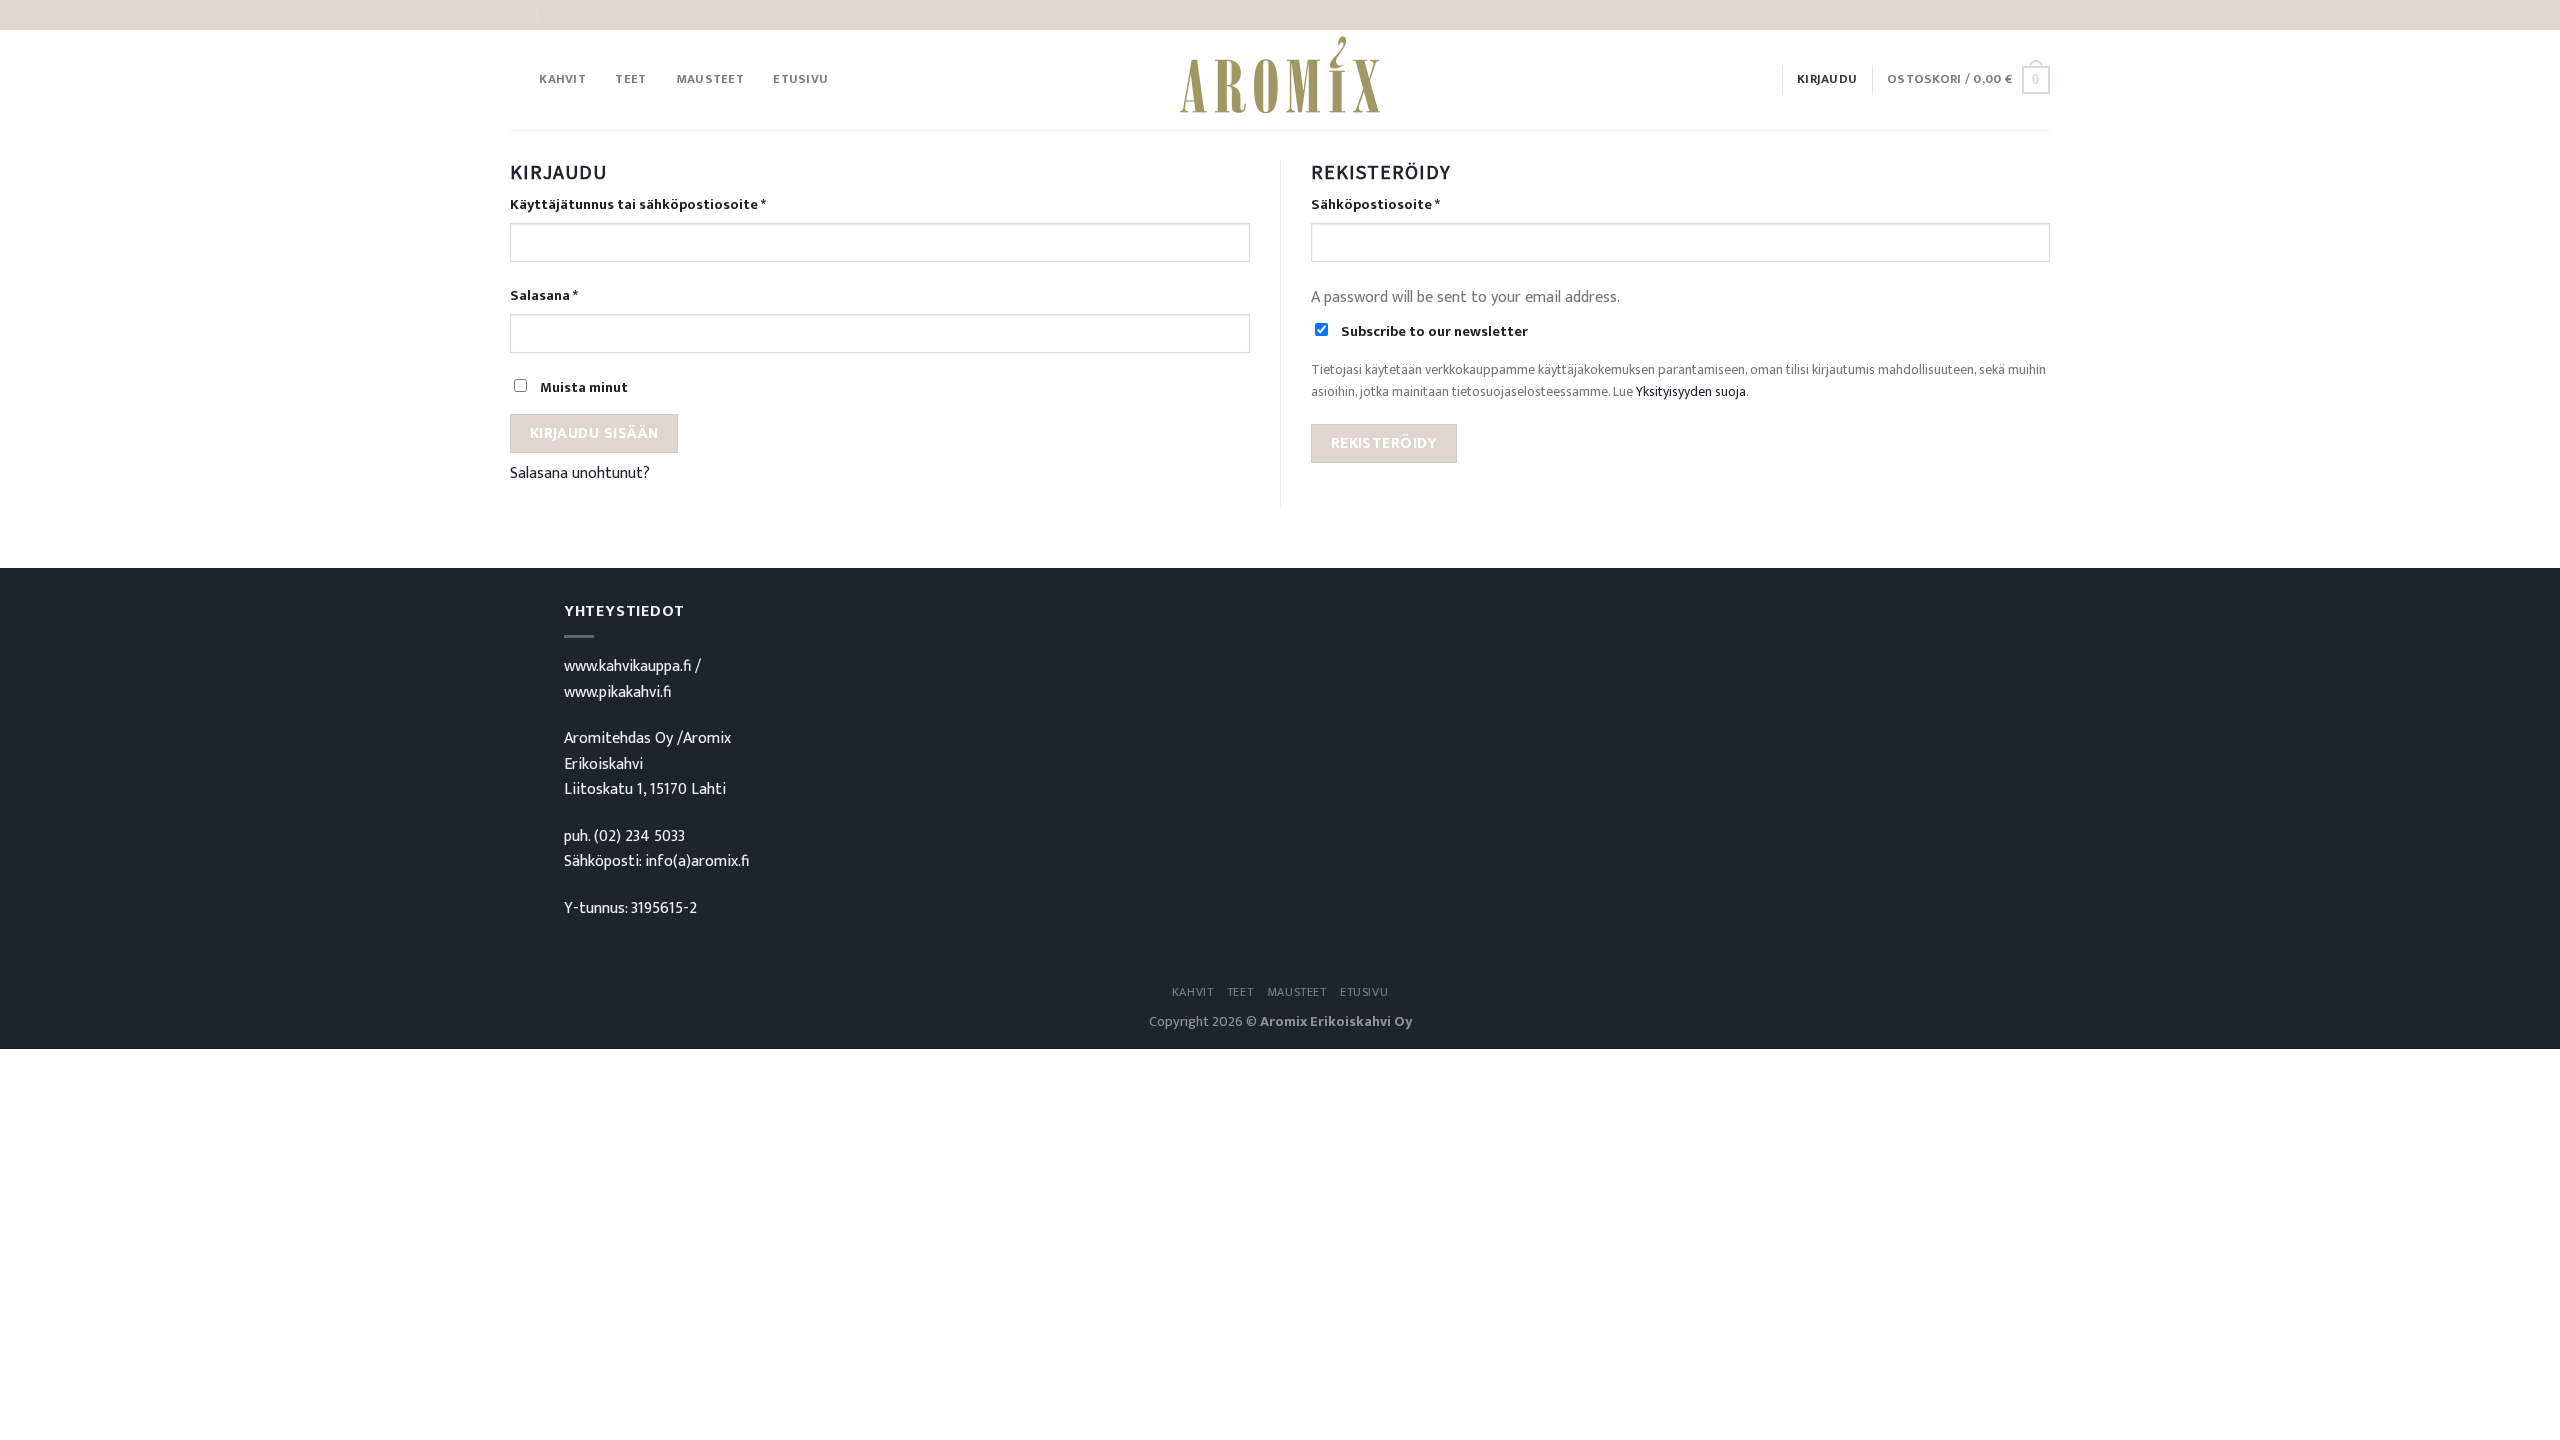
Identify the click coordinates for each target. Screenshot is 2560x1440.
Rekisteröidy (1384, 443)
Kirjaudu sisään (594, 433)
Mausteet (710, 79)
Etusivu (800, 79)
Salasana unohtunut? (580, 473)
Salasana (544, 296)
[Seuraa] (2040, 15)
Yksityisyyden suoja (1691, 392)
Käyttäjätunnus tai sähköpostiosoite (638, 205)
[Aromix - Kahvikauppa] (1280, 80)
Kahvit (562, 79)
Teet (630, 79)
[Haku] (517, 80)
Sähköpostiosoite (1375, 205)
